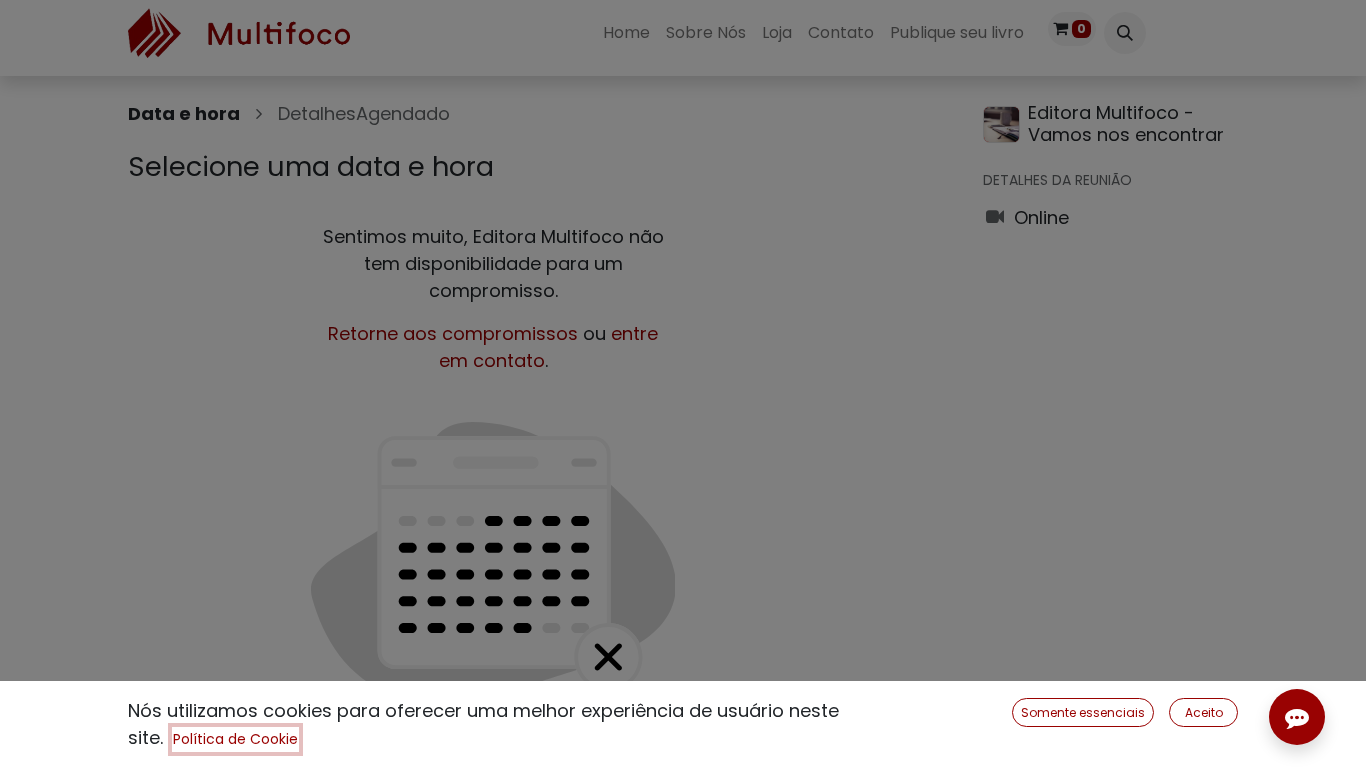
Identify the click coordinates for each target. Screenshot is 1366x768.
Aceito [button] (1204, 712)
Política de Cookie (235, 739)
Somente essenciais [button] (1083, 712)
